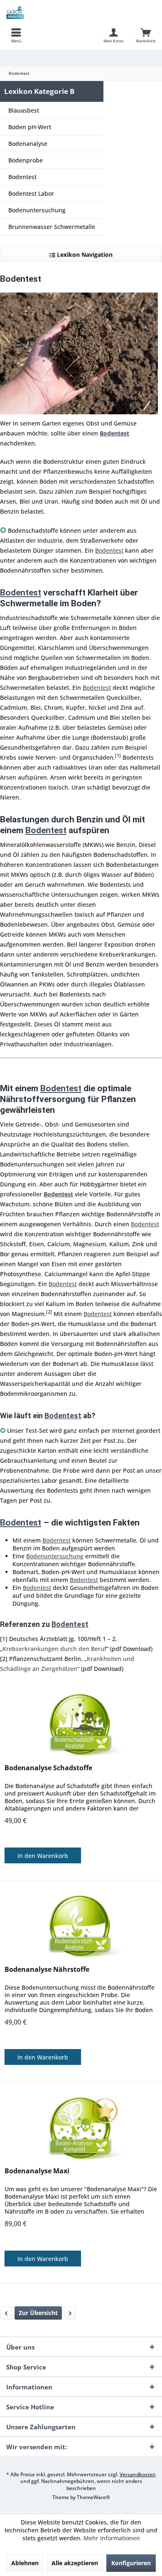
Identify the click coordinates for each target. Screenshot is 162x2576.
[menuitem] (16, 35)
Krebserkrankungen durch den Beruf (54, 1649)
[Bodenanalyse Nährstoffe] (81, 1926)
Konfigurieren (131, 2563)
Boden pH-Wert (30, 127)
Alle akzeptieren (75, 2563)
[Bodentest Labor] (70, 2313)
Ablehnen (25, 2563)
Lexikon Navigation (84, 255)
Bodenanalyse (28, 144)
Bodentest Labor (31, 193)
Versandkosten (138, 2474)
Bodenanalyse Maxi (37, 2171)
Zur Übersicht (38, 2313)
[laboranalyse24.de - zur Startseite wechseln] (40, 12)
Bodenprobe (26, 160)
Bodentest (22, 177)
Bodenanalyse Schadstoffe (48, 1768)
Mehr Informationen (112, 2538)
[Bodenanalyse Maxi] (81, 2127)
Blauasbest (24, 110)
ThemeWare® (93, 2497)
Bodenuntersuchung (37, 210)
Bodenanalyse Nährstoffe (47, 1970)
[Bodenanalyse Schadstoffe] (81, 1724)
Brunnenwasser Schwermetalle (52, 227)
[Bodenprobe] (6, 2313)
